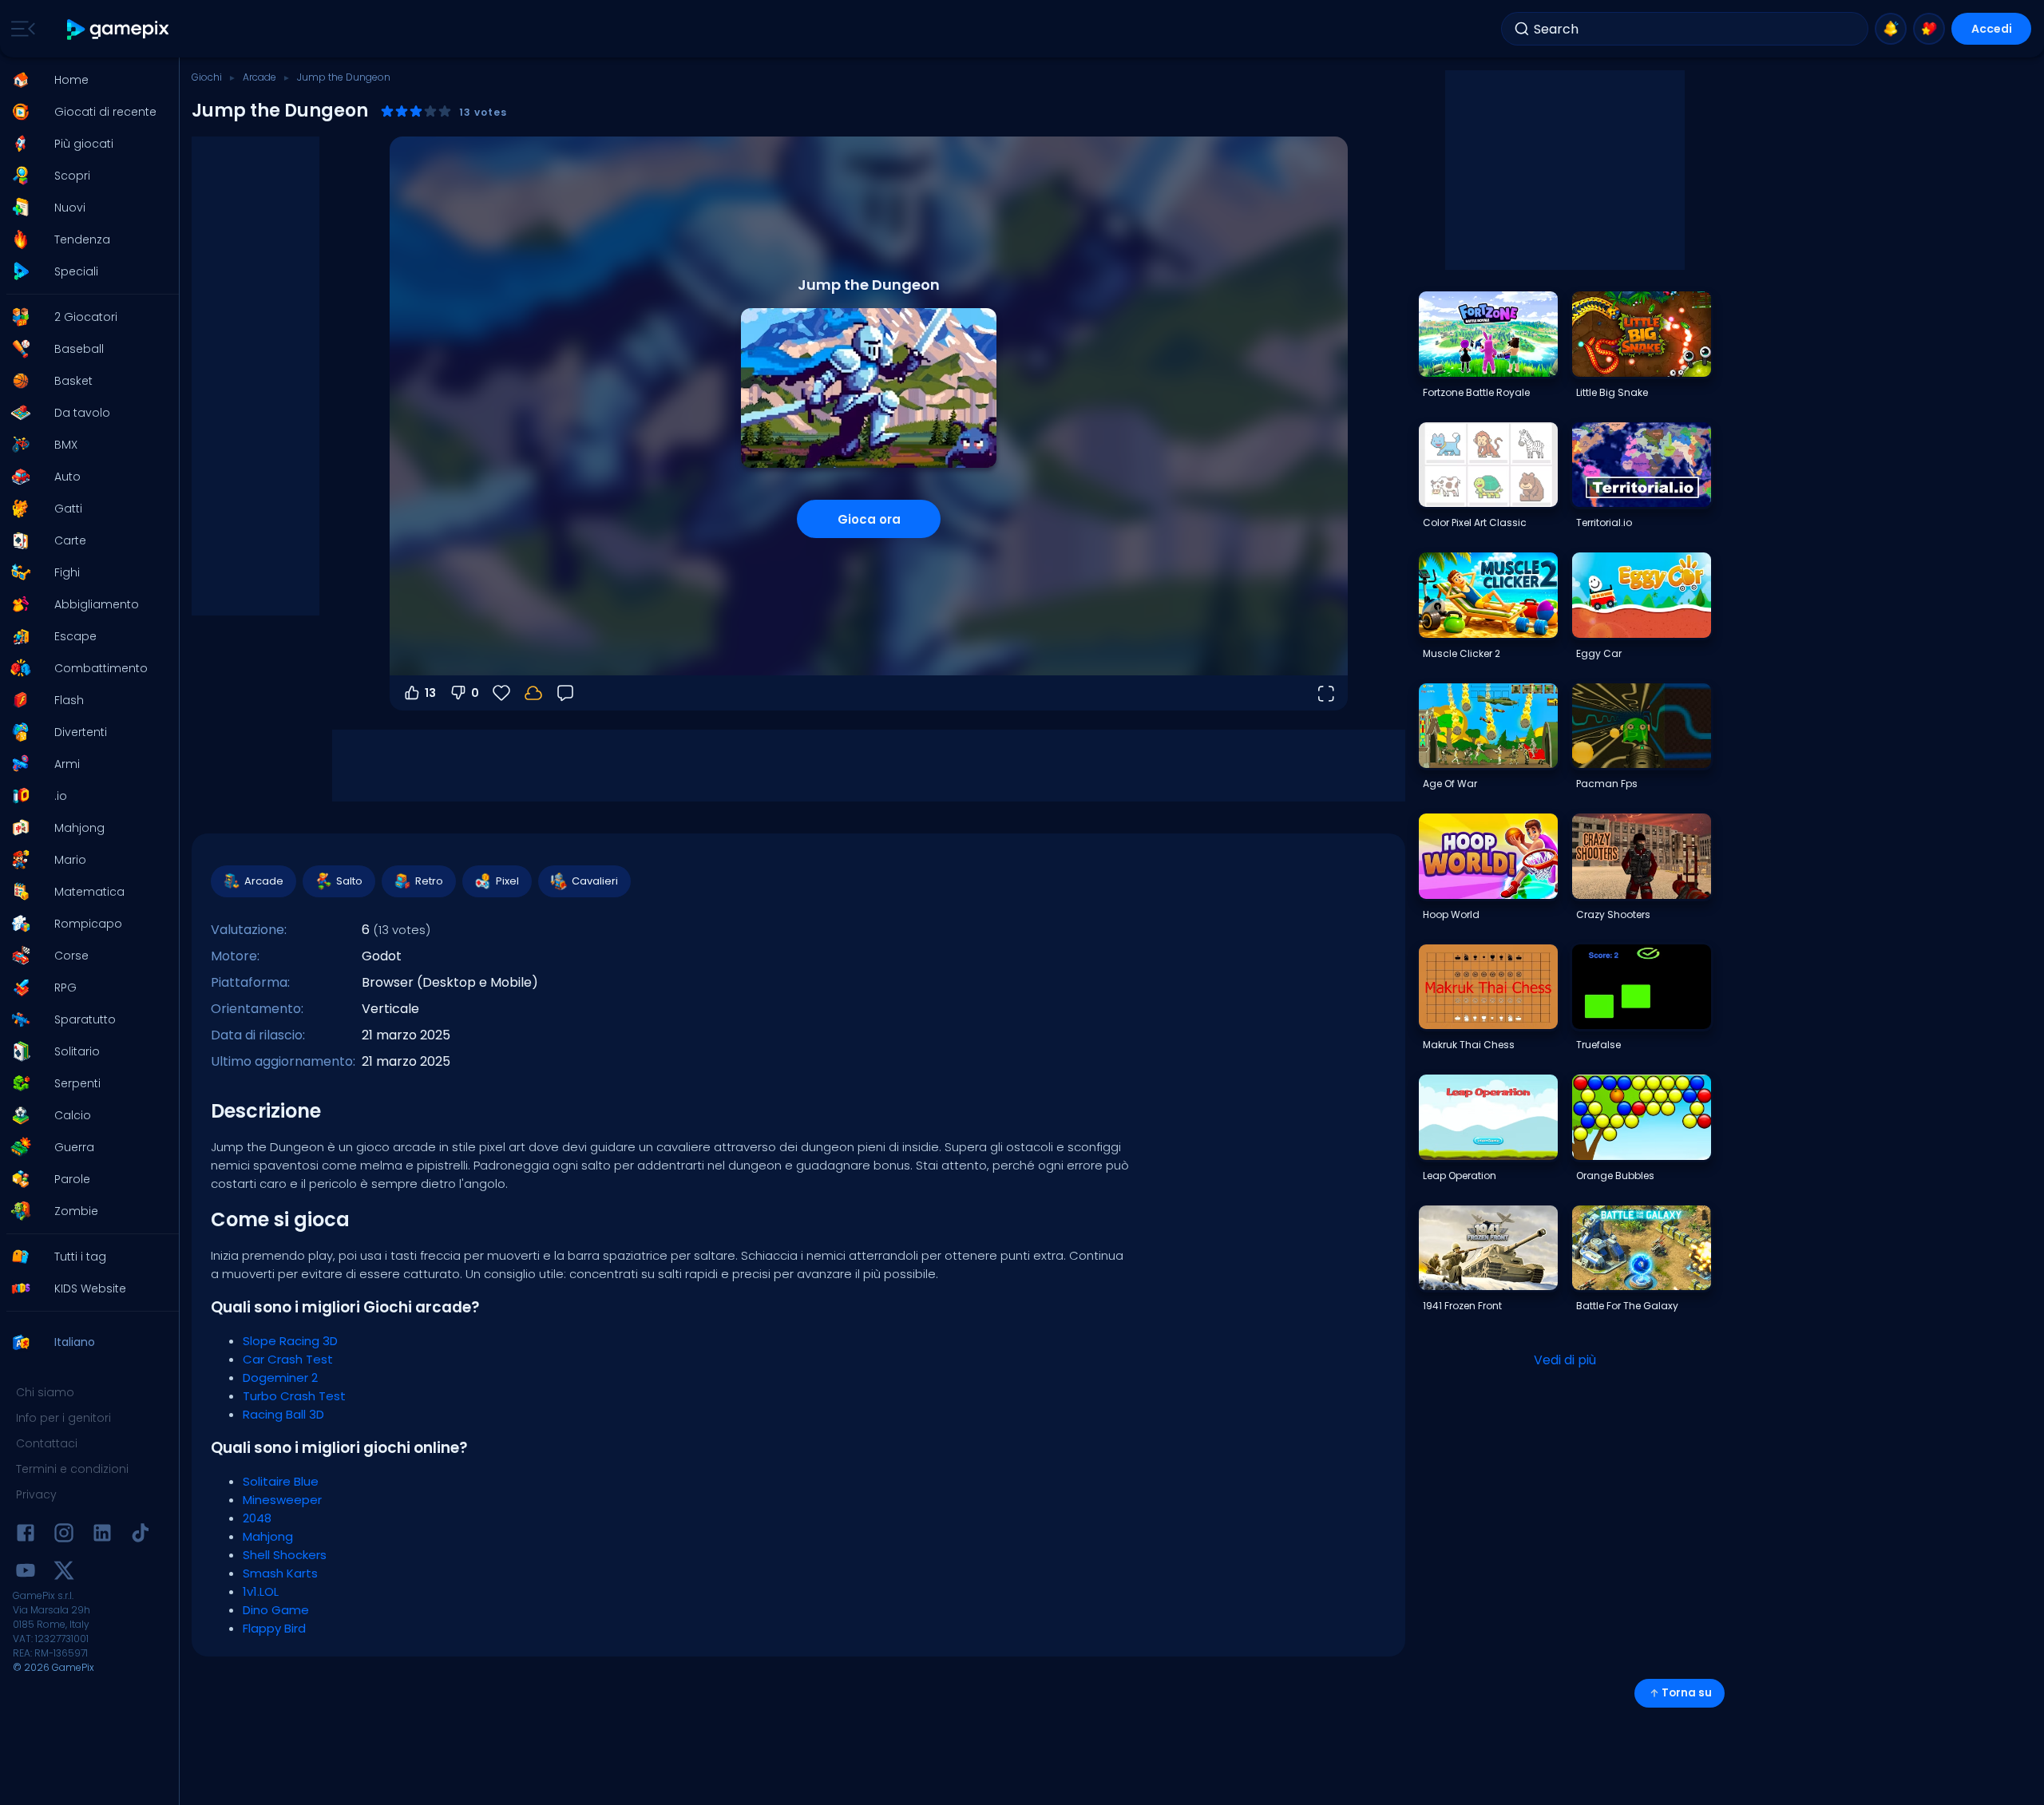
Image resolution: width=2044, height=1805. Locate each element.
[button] (85, 80)
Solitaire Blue (281, 1481)
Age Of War (1450, 784)
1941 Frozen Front (1462, 1306)
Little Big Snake (1612, 392)
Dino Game (276, 1610)
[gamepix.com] (119, 29)
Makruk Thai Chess (1469, 1045)
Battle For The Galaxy (1627, 1306)
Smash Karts (280, 1573)
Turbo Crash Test (294, 1396)
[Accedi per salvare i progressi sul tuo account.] (533, 693)
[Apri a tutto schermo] (1325, 693)
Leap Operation (1460, 1176)
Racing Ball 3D (283, 1414)
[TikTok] (141, 1536)
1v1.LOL (261, 1591)
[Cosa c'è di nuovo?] (1891, 29)
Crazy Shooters (1613, 914)
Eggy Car (1599, 653)
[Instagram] (64, 1536)
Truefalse (1598, 1045)
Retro (429, 881)
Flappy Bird (274, 1628)
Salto (349, 881)
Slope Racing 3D (290, 1341)
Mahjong (268, 1536)
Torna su (1687, 1693)
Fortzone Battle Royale (1476, 392)
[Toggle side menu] (20, 29)
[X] (64, 1573)
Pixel (507, 881)
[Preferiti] (1929, 29)
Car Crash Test (288, 1359)
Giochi (207, 77)
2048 (257, 1518)
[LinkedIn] (102, 1536)
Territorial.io (1604, 522)
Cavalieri (595, 881)
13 (430, 693)
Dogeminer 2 (280, 1377)
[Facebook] (26, 1536)
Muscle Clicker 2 (1462, 653)
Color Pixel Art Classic (1475, 522)
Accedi (1992, 29)
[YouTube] (26, 1573)
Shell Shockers (285, 1555)
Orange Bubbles (1615, 1176)
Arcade (259, 77)
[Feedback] (565, 693)
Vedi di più (1565, 1360)
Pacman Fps (1607, 784)
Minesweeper (282, 1500)
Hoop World (1451, 914)
